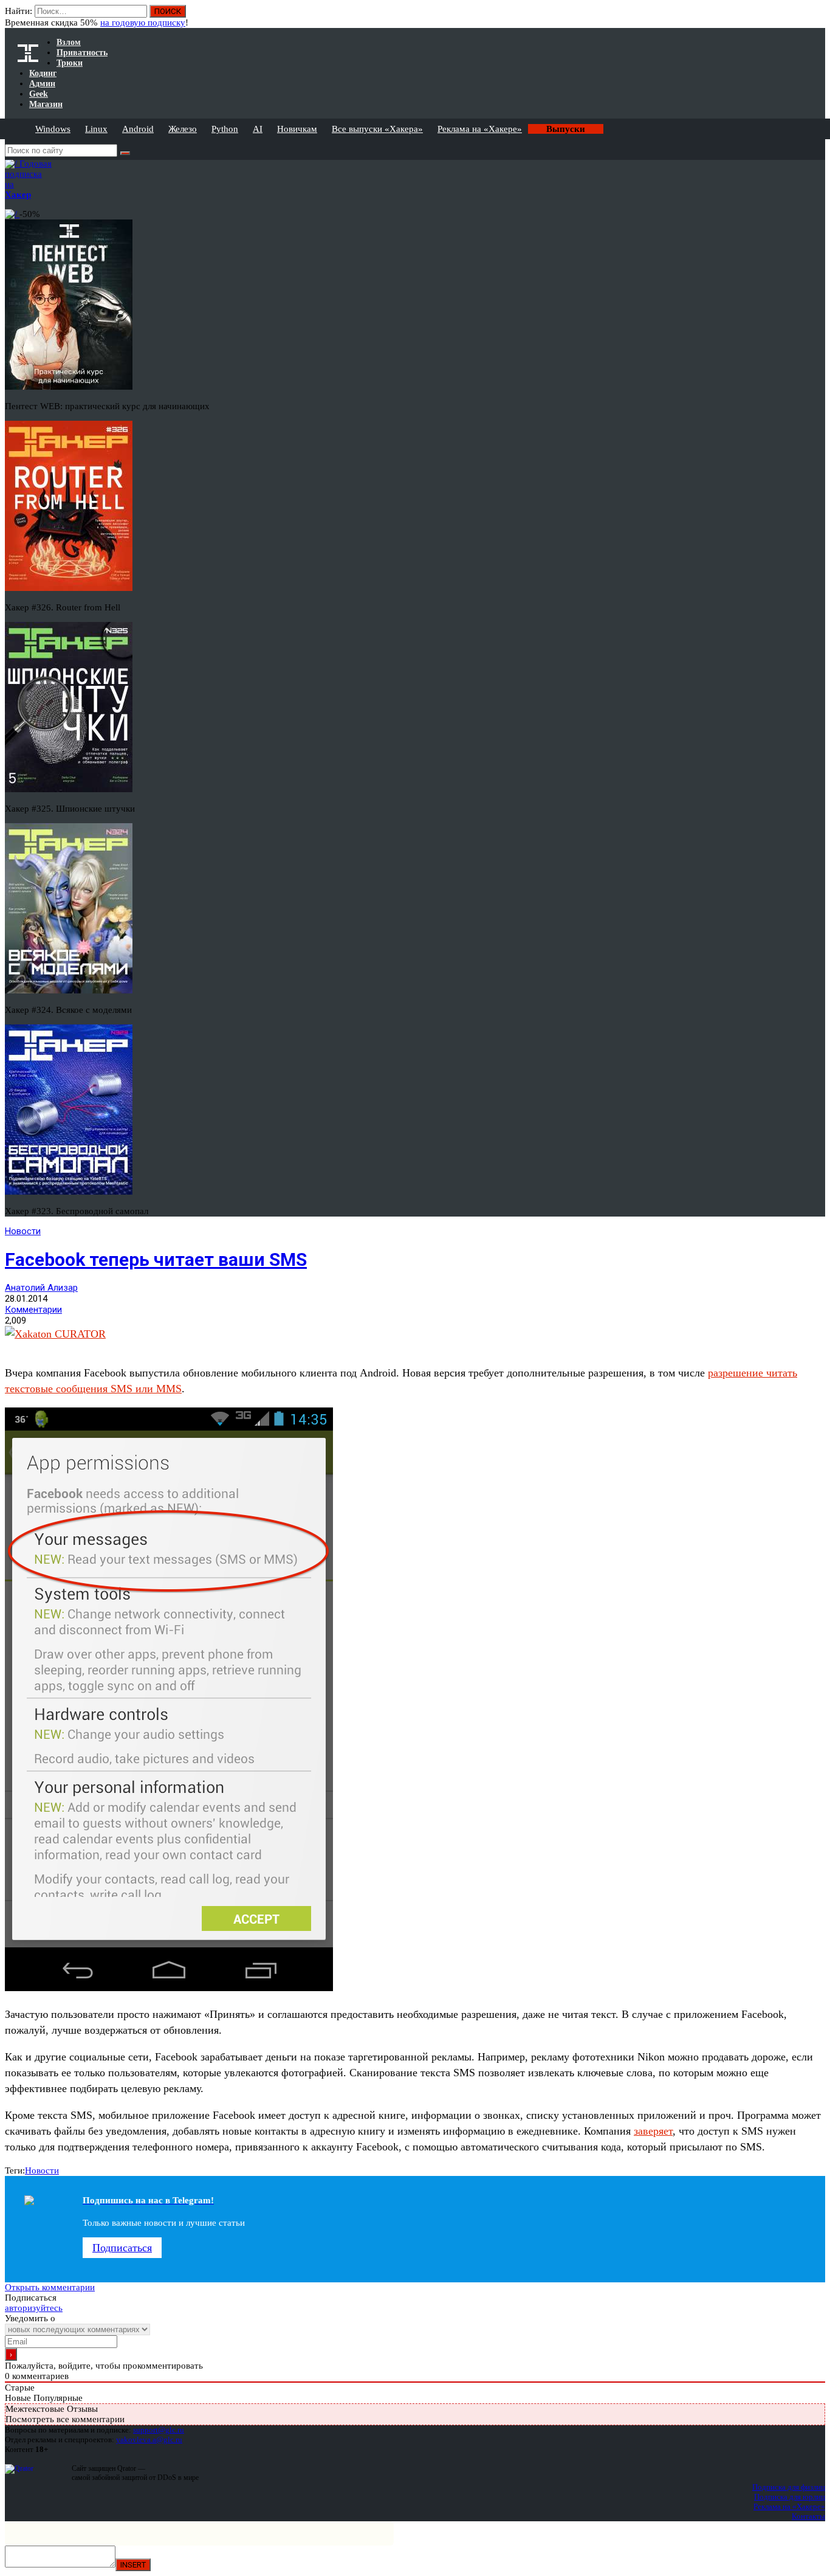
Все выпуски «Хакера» (377, 129)
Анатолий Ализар (41, 1288)
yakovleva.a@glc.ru (149, 2440)
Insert (133, 2565)
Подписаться (122, 2248)
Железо (183, 129)
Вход (817, 17)
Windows (53, 129)
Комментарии (33, 1310)
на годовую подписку (143, 22)
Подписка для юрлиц (790, 2497)
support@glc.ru (159, 2430)
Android (138, 129)
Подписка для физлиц (789, 2487)
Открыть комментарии (50, 2287)
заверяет (653, 2131)
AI (258, 129)
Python (225, 129)
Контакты (808, 2516)
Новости (23, 1231)
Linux (96, 129)
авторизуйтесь (34, 2308)
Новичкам (297, 129)
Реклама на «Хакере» (480, 129)
